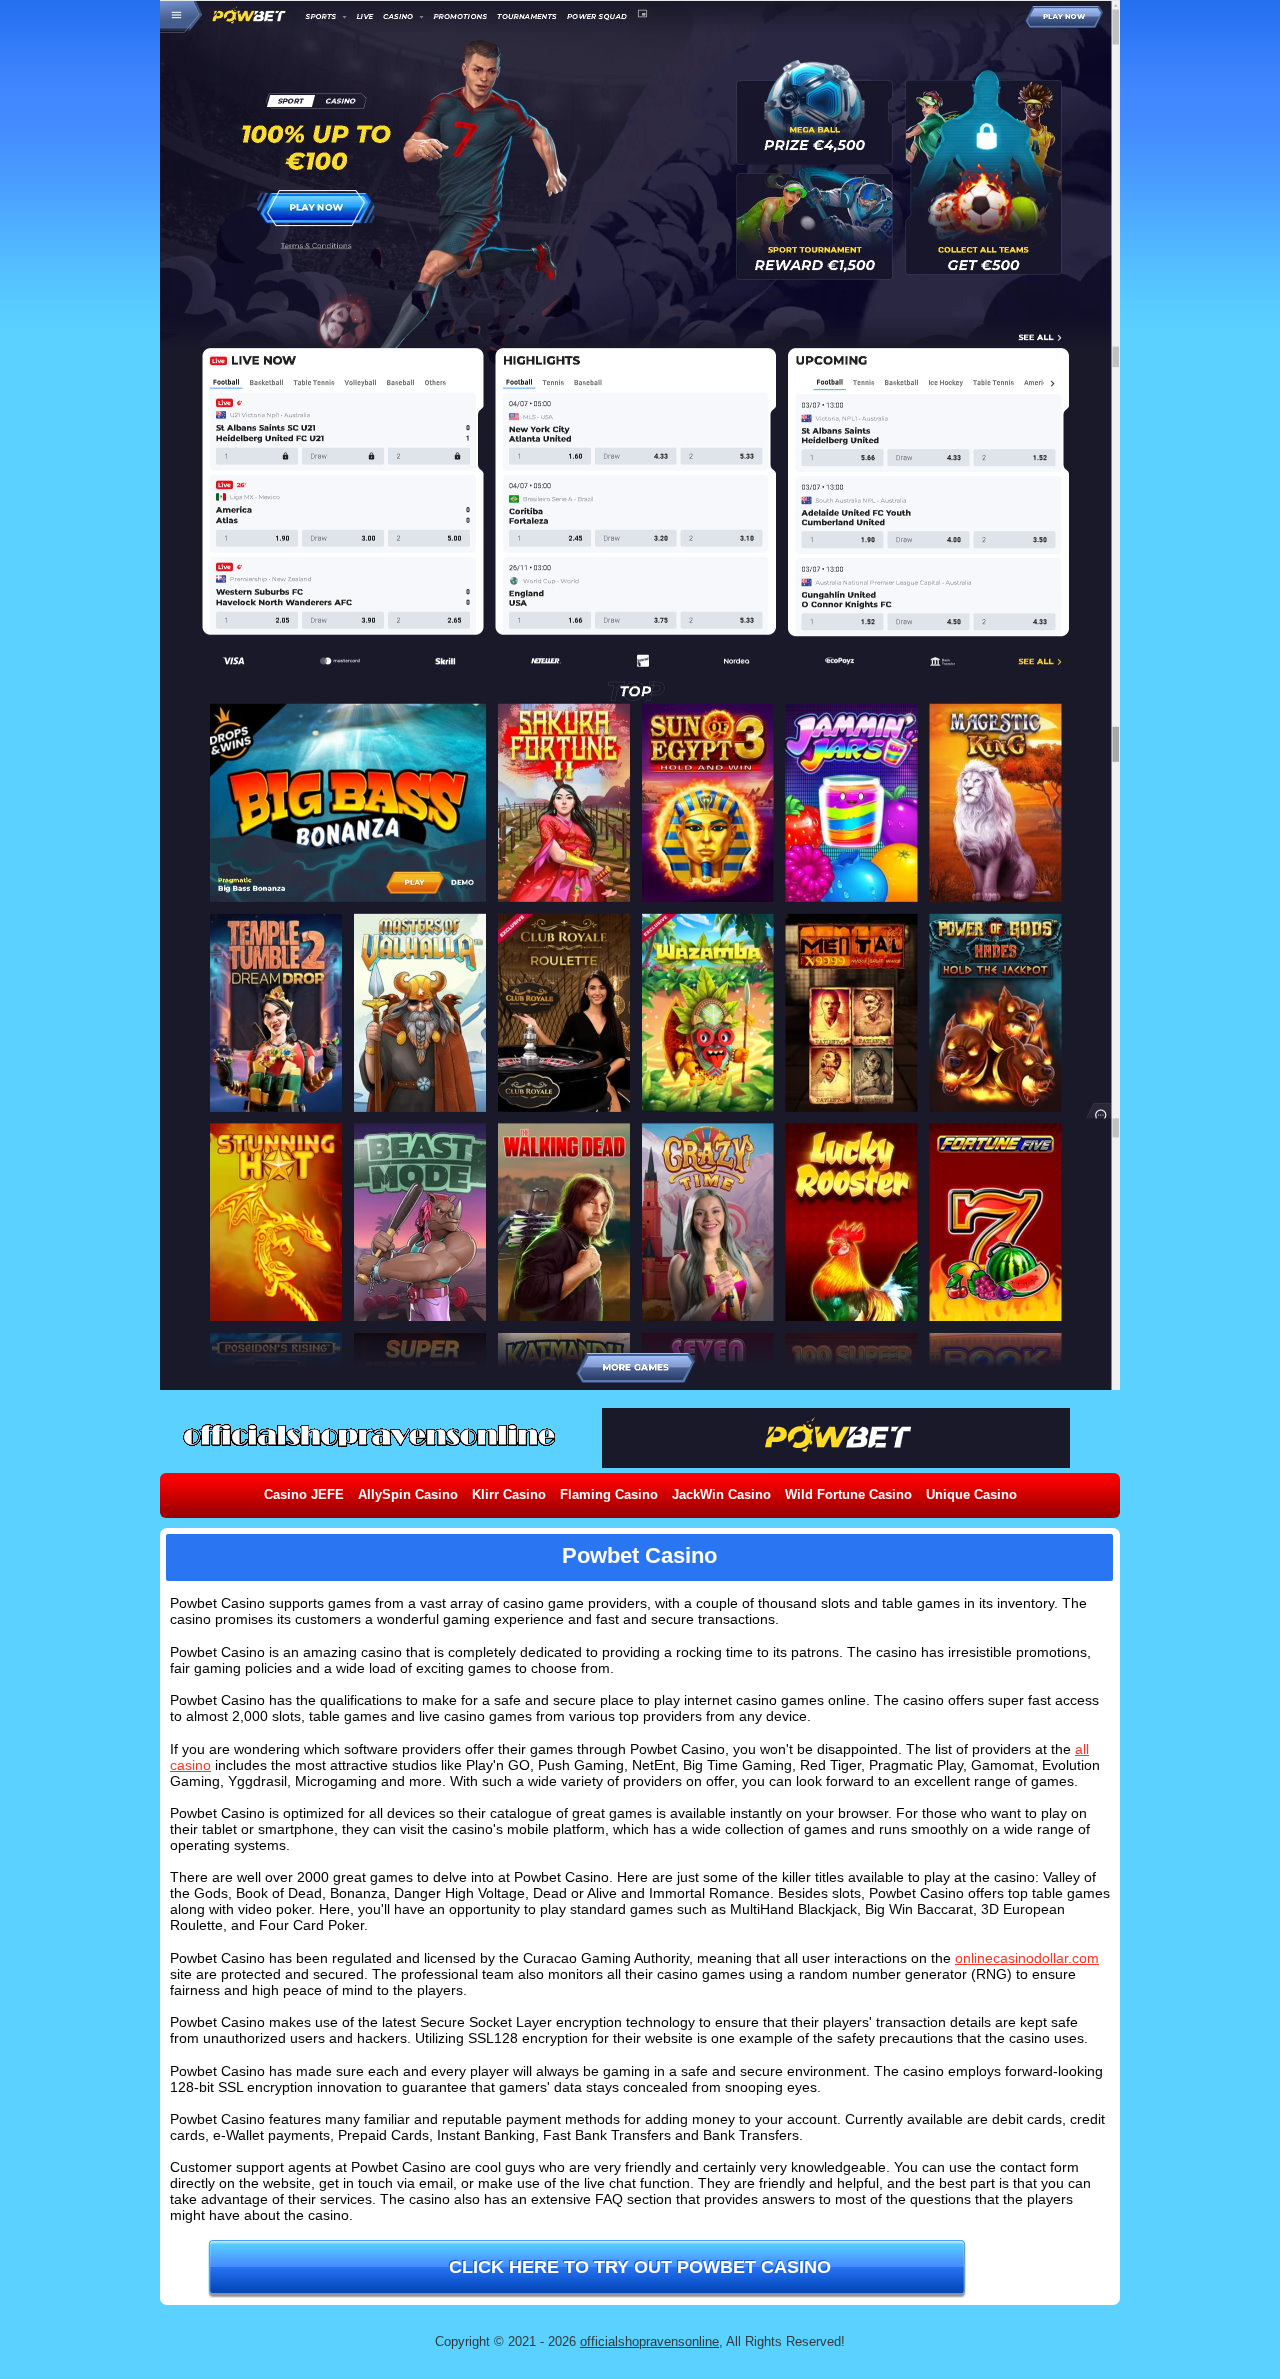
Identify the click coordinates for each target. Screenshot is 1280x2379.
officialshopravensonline (649, 2341)
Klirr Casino (509, 1494)
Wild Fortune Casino (848, 1494)
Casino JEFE (304, 1494)
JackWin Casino (721, 1494)
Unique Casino (971, 1494)
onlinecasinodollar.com (1027, 1958)
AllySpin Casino (408, 1494)
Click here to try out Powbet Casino (640, 2267)
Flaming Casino (609, 1494)
